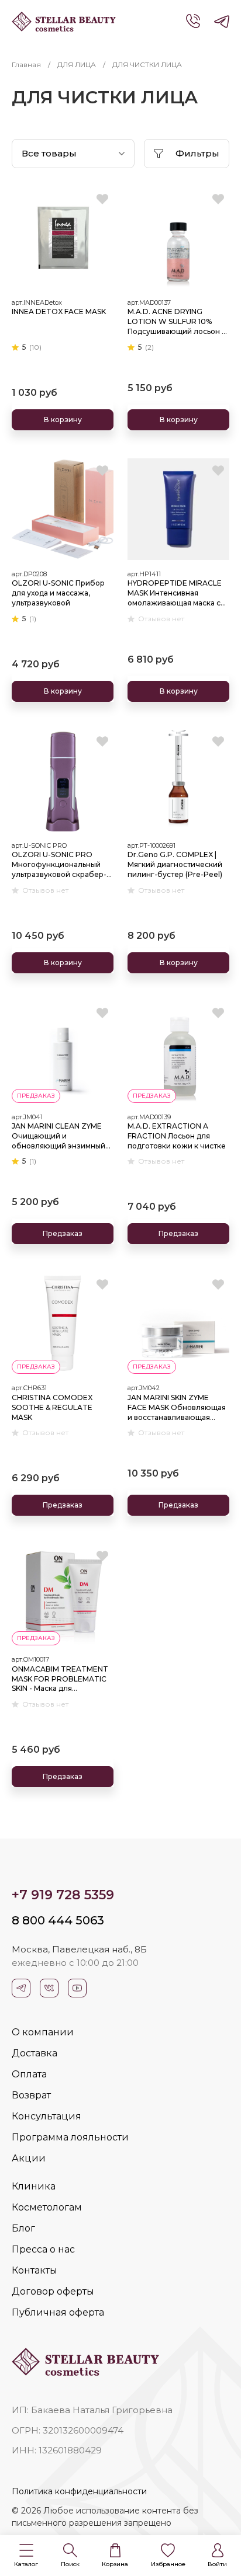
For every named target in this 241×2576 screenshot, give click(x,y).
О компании (43, 2032)
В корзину (63, 420)
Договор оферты (53, 2291)
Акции (29, 2158)
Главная (26, 65)
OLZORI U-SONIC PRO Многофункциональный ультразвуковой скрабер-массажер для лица (59, 865)
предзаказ (36, 1096)
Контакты (35, 2270)
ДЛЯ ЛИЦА (77, 65)
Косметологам (47, 2207)
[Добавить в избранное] (102, 199)
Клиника (34, 2186)
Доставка (35, 2053)
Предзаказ (63, 1233)
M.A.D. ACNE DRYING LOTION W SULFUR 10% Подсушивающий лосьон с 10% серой (177, 322)
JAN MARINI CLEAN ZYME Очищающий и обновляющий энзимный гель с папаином (58, 1136)
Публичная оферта (58, 2312)
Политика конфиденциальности (79, 2491)
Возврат (31, 2095)
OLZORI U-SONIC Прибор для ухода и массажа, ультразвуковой (58, 593)
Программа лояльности (70, 2137)
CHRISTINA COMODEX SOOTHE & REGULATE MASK (52, 1407)
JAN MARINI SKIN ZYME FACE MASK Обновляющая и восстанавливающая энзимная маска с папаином (177, 1408)
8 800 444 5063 (58, 1920)
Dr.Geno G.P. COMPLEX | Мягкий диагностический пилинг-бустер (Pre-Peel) (175, 864)
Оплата (29, 2074)
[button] (26, 2556)
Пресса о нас (43, 2249)
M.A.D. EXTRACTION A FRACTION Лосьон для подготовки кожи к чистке (177, 1136)
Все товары (49, 153)
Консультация (47, 2116)
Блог (23, 2228)
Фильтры (197, 153)
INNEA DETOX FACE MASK (59, 311)
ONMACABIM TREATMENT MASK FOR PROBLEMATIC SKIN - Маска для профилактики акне (60, 1679)
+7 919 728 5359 (63, 1895)
